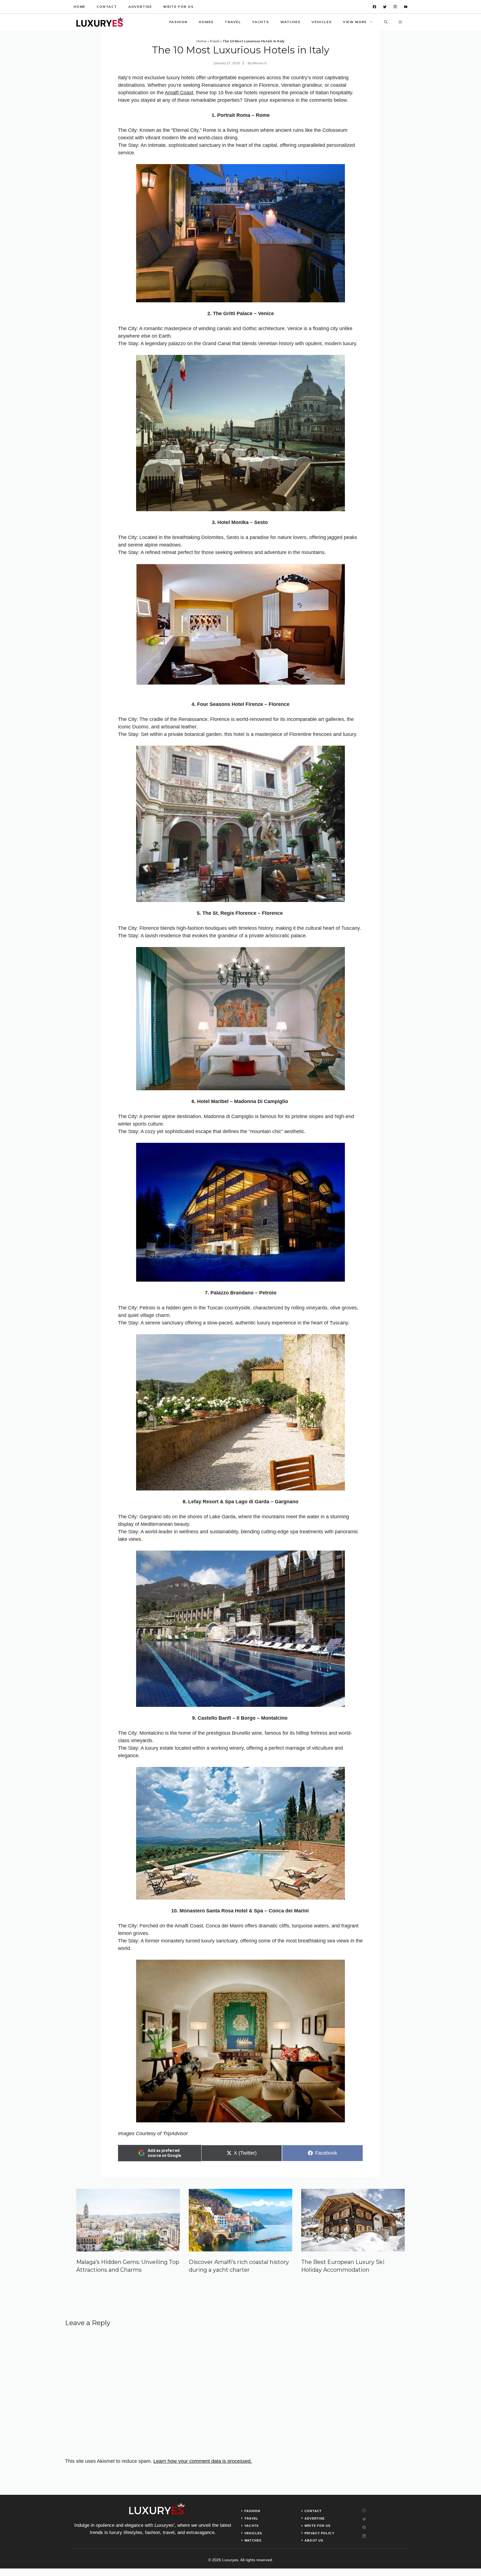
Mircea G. (260, 63)
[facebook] (375, 7)
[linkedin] (406, 7)
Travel (233, 22)
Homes (206, 22)
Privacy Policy (319, 2533)
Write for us (178, 7)
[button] (386, 22)
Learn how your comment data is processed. (203, 2461)
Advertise (140, 7)
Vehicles (322, 22)
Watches (290, 22)
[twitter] (385, 7)
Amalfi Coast (179, 93)
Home (79, 7)
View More (355, 22)
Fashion (179, 22)
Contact (107, 7)
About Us (314, 2540)
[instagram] (395, 7)
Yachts (261, 22)
